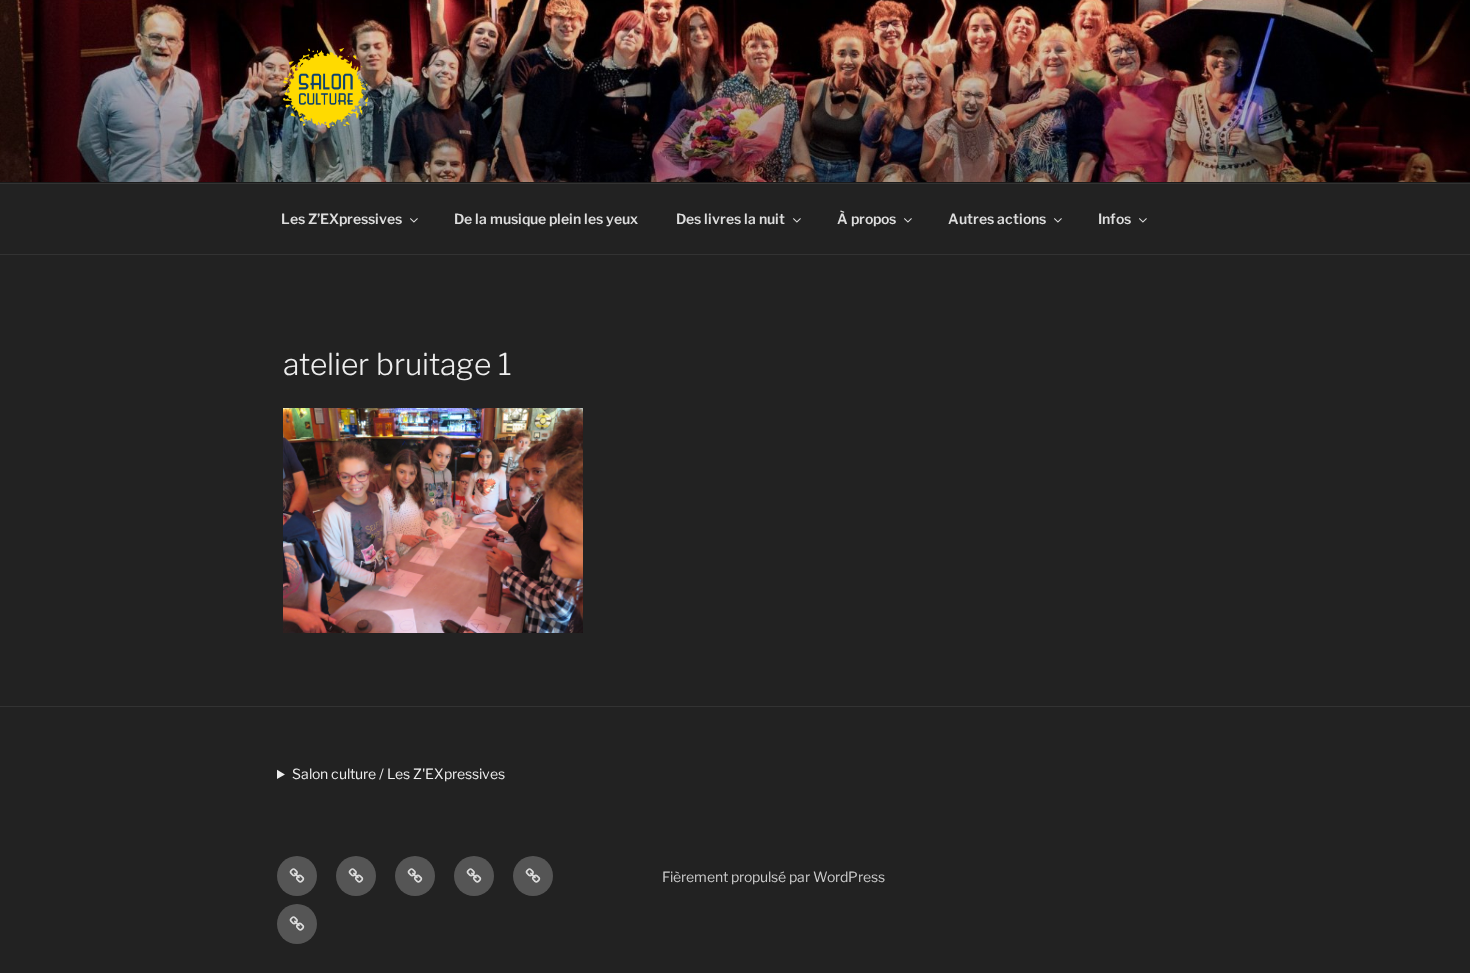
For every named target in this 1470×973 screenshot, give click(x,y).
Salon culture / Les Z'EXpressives (398, 773)
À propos (866, 218)
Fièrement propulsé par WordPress (773, 876)
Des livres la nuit (730, 218)
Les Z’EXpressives (341, 218)
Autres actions (997, 218)
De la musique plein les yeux (546, 218)
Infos (1114, 218)
